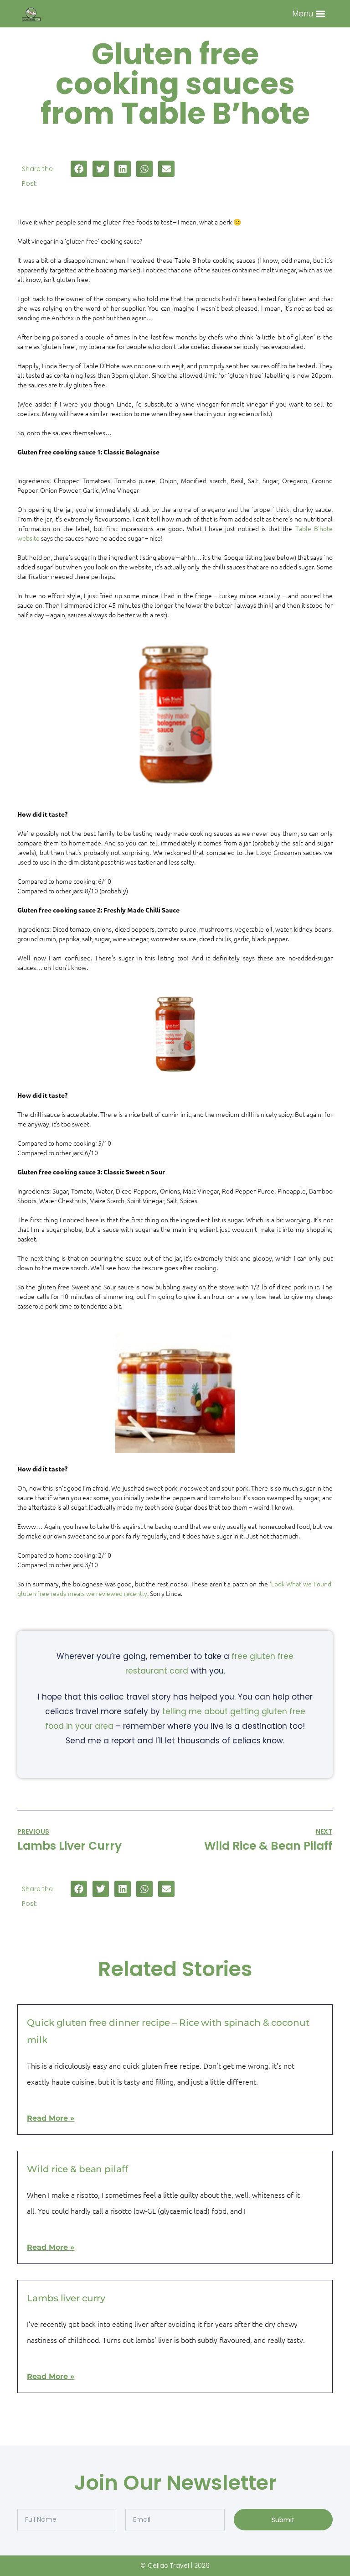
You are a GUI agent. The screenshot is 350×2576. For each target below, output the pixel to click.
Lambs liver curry (66, 2298)
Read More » (51, 2118)
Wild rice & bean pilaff (77, 2169)
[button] (321, 14)
